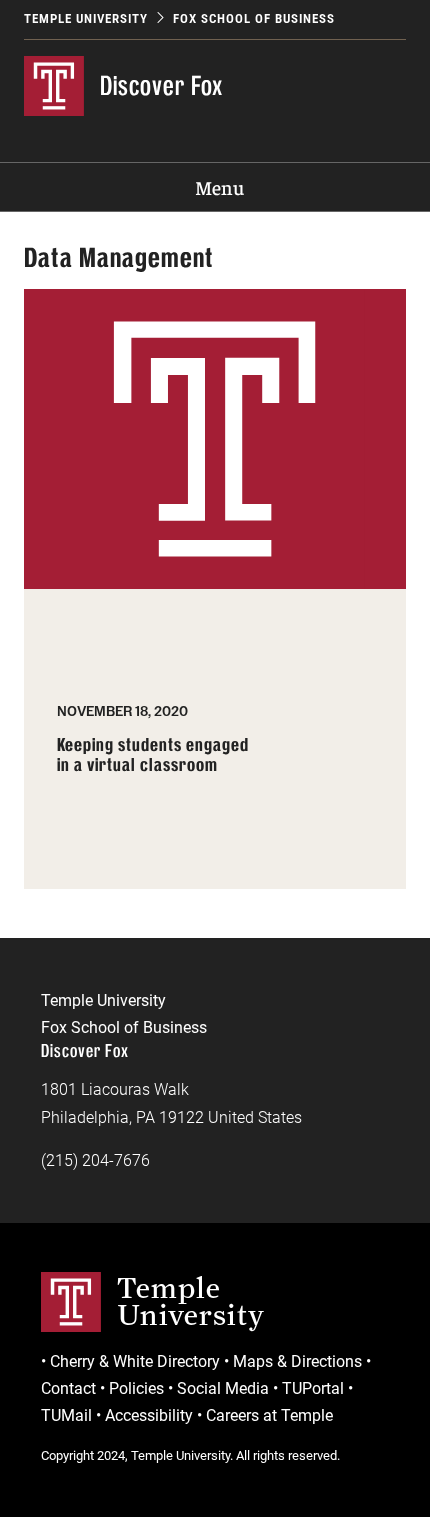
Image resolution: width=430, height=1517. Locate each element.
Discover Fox (161, 85)
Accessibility (149, 1415)
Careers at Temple (269, 1415)
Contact (68, 1388)
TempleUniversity (191, 1300)
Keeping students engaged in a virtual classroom (153, 755)
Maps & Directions (297, 1361)
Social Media (223, 1388)
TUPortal (313, 1388)
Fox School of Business (254, 18)
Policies (136, 1388)
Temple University (86, 18)
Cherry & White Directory (135, 1361)
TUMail (66, 1415)
